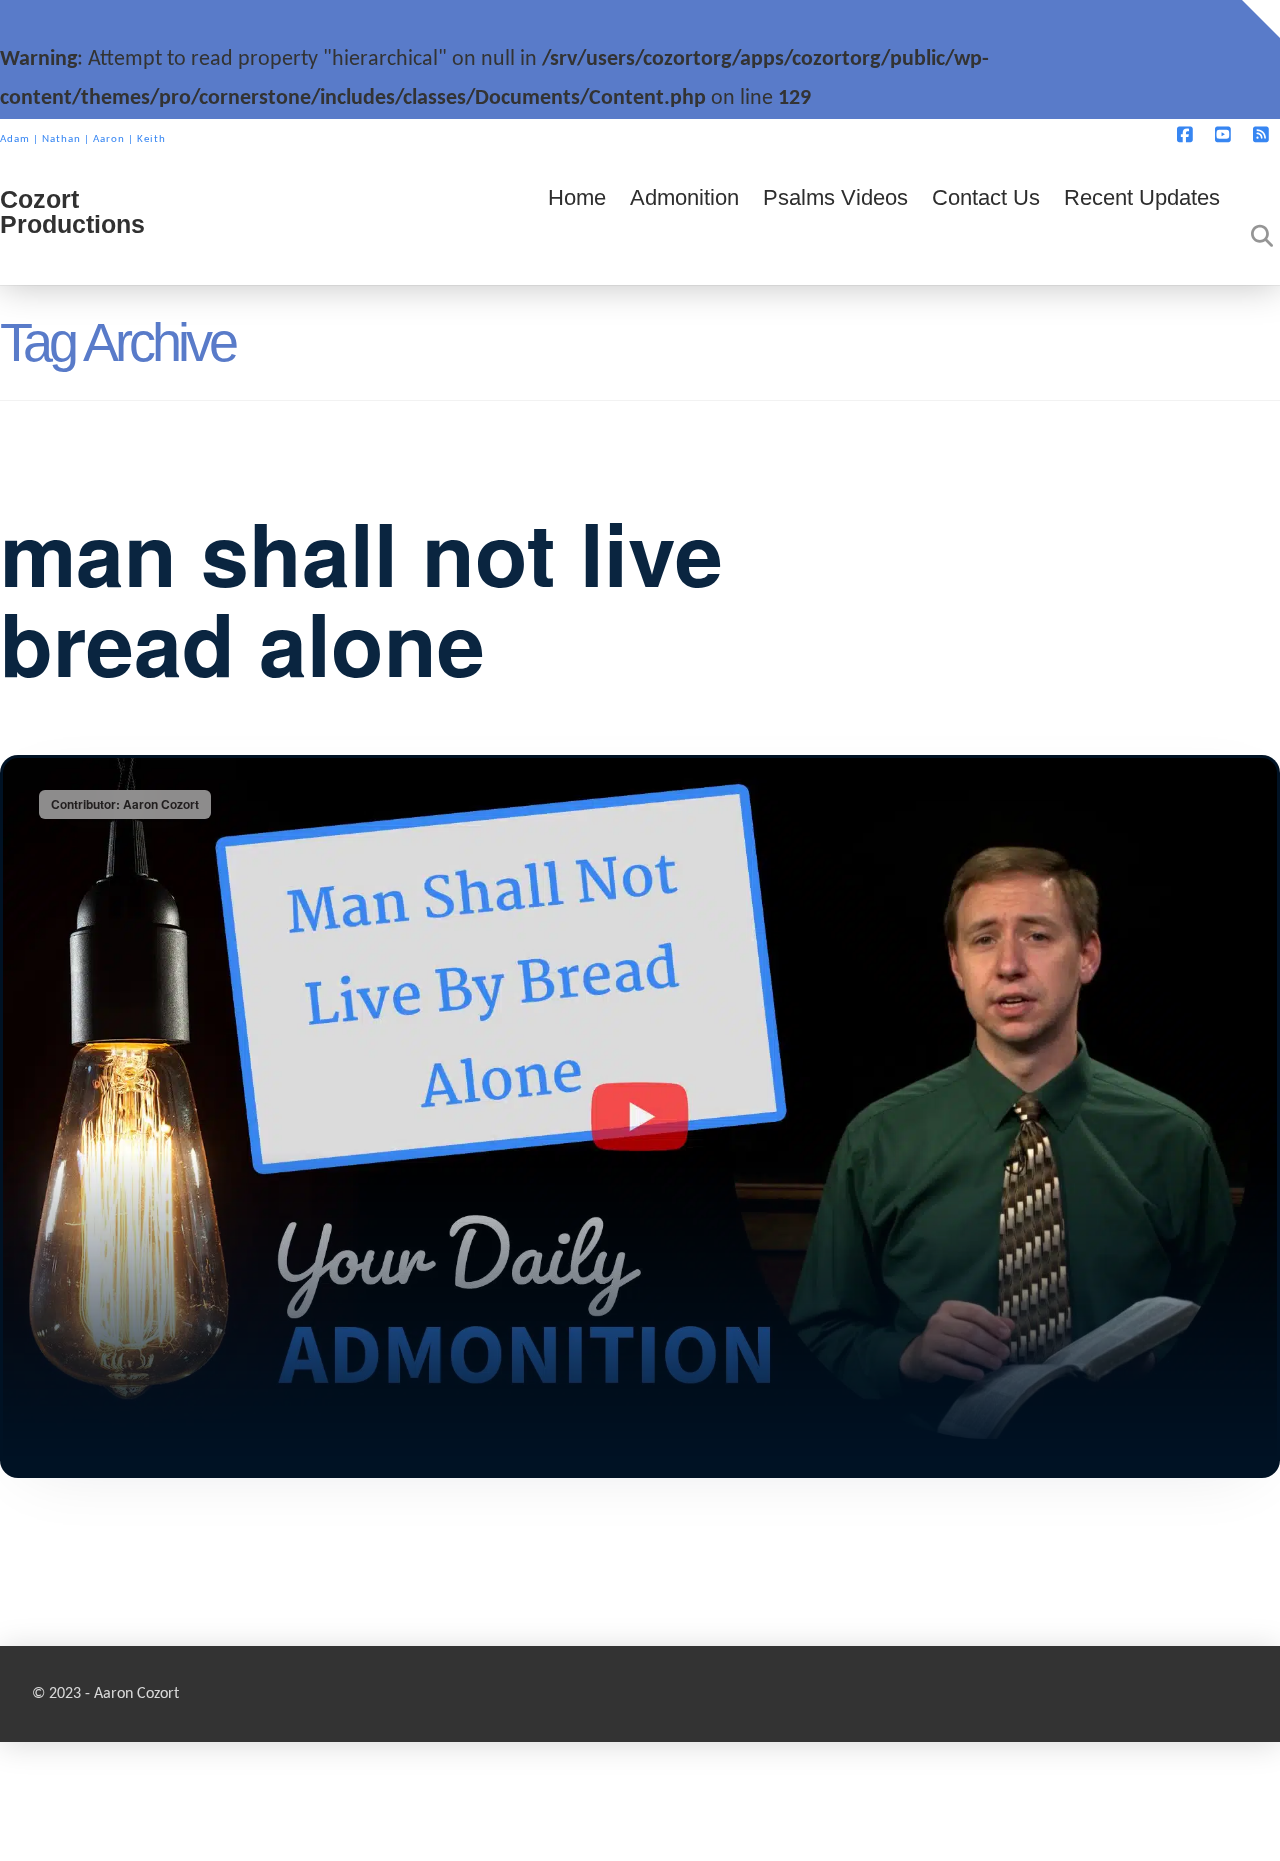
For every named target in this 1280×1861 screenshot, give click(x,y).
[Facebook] (1188, 141)
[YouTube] (1226, 141)
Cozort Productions (72, 212)
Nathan (61, 139)
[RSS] (1264, 141)
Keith (151, 139)
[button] (1261, 19)
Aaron (109, 139)
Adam (15, 139)
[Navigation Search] (1256, 225)
